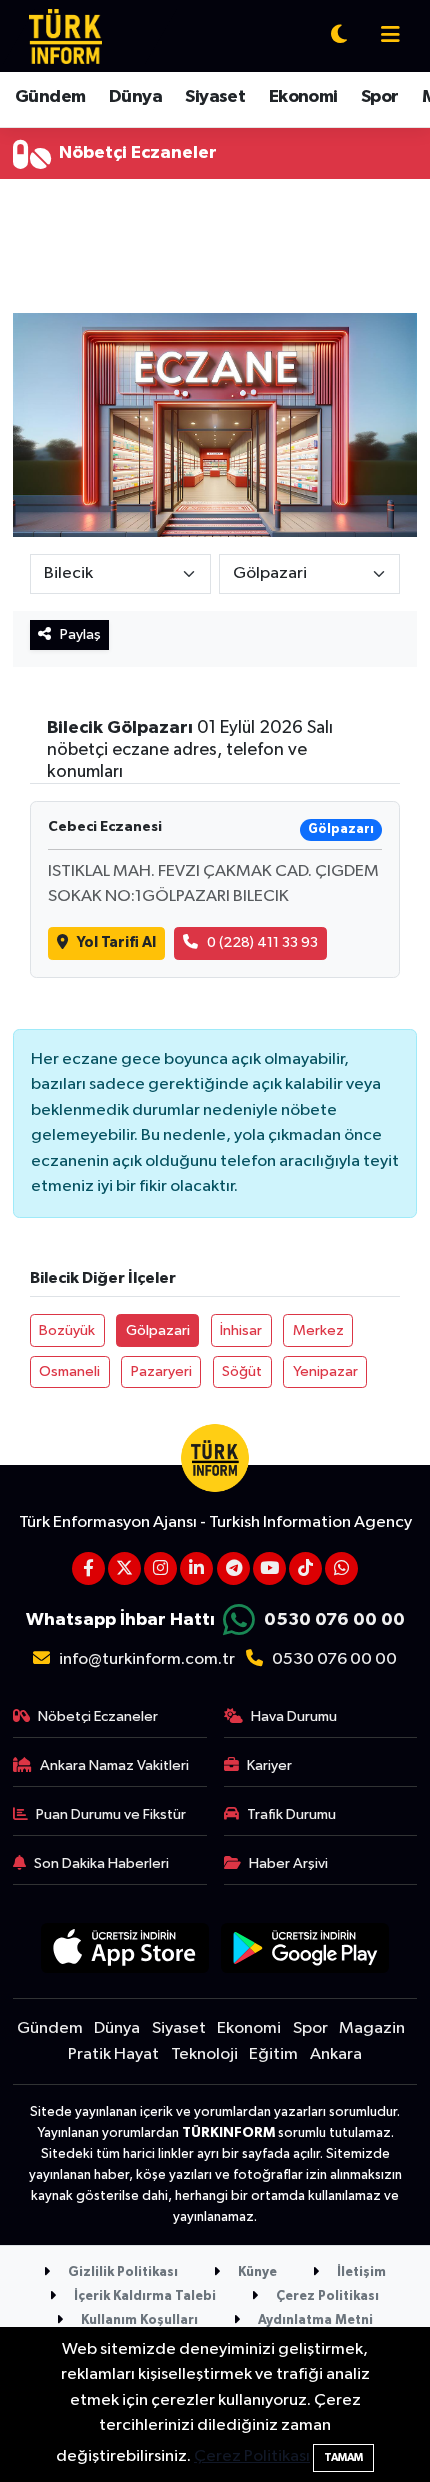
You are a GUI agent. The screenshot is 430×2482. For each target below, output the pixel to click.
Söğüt (242, 1371)
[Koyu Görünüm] (339, 36)
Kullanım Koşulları (138, 2320)
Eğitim (273, 2054)
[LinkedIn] (196, 1568)
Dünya (135, 97)
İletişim (360, 2272)
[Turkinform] (65, 35)
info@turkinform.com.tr (147, 1659)
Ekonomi (303, 97)
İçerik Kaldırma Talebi (143, 2296)
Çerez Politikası (326, 2296)
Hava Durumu (294, 1716)
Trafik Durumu (291, 1814)
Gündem (50, 97)
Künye (256, 2272)
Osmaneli (69, 1371)
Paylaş (80, 634)
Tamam (343, 2457)
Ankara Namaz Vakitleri (114, 1765)
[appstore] (124, 1951)
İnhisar (241, 1330)
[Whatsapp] (341, 1568)
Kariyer (269, 1765)
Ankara (336, 2054)
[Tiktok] (305, 1568)
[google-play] (305, 1951)
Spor (380, 97)
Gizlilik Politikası (121, 2272)
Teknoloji (204, 2054)
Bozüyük (67, 1330)
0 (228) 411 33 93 (262, 942)
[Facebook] (88, 1568)
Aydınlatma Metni (314, 2320)
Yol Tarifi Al (116, 942)
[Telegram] (233, 1568)
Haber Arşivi (288, 1863)
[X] (124, 1568)
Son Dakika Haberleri (101, 1863)
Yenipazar (325, 1371)
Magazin (372, 2028)
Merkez (318, 1330)
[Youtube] (269, 1568)
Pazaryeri (161, 1371)
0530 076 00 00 (334, 1620)
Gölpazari (158, 1330)
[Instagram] (160, 1568)
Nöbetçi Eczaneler (98, 1716)
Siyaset (215, 97)
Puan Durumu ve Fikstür (111, 1814)
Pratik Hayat (113, 2054)
